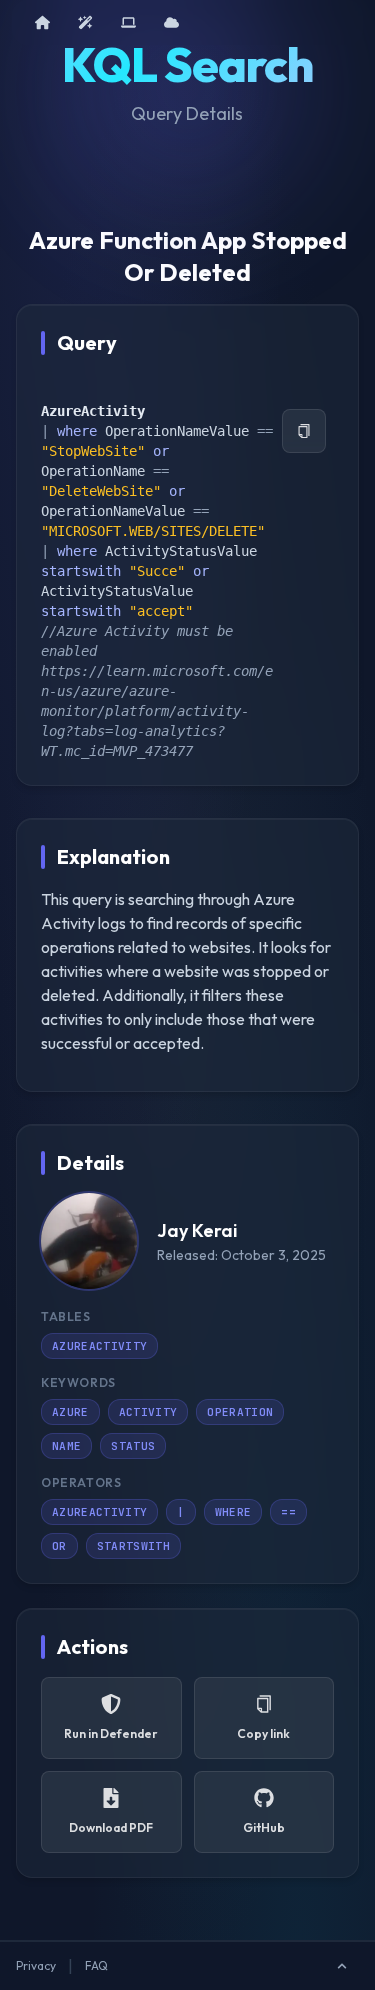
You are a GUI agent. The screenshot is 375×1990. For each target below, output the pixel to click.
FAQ (96, 1965)
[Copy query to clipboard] (304, 431)
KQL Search (187, 64)
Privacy (36, 1965)
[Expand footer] (342, 1966)
